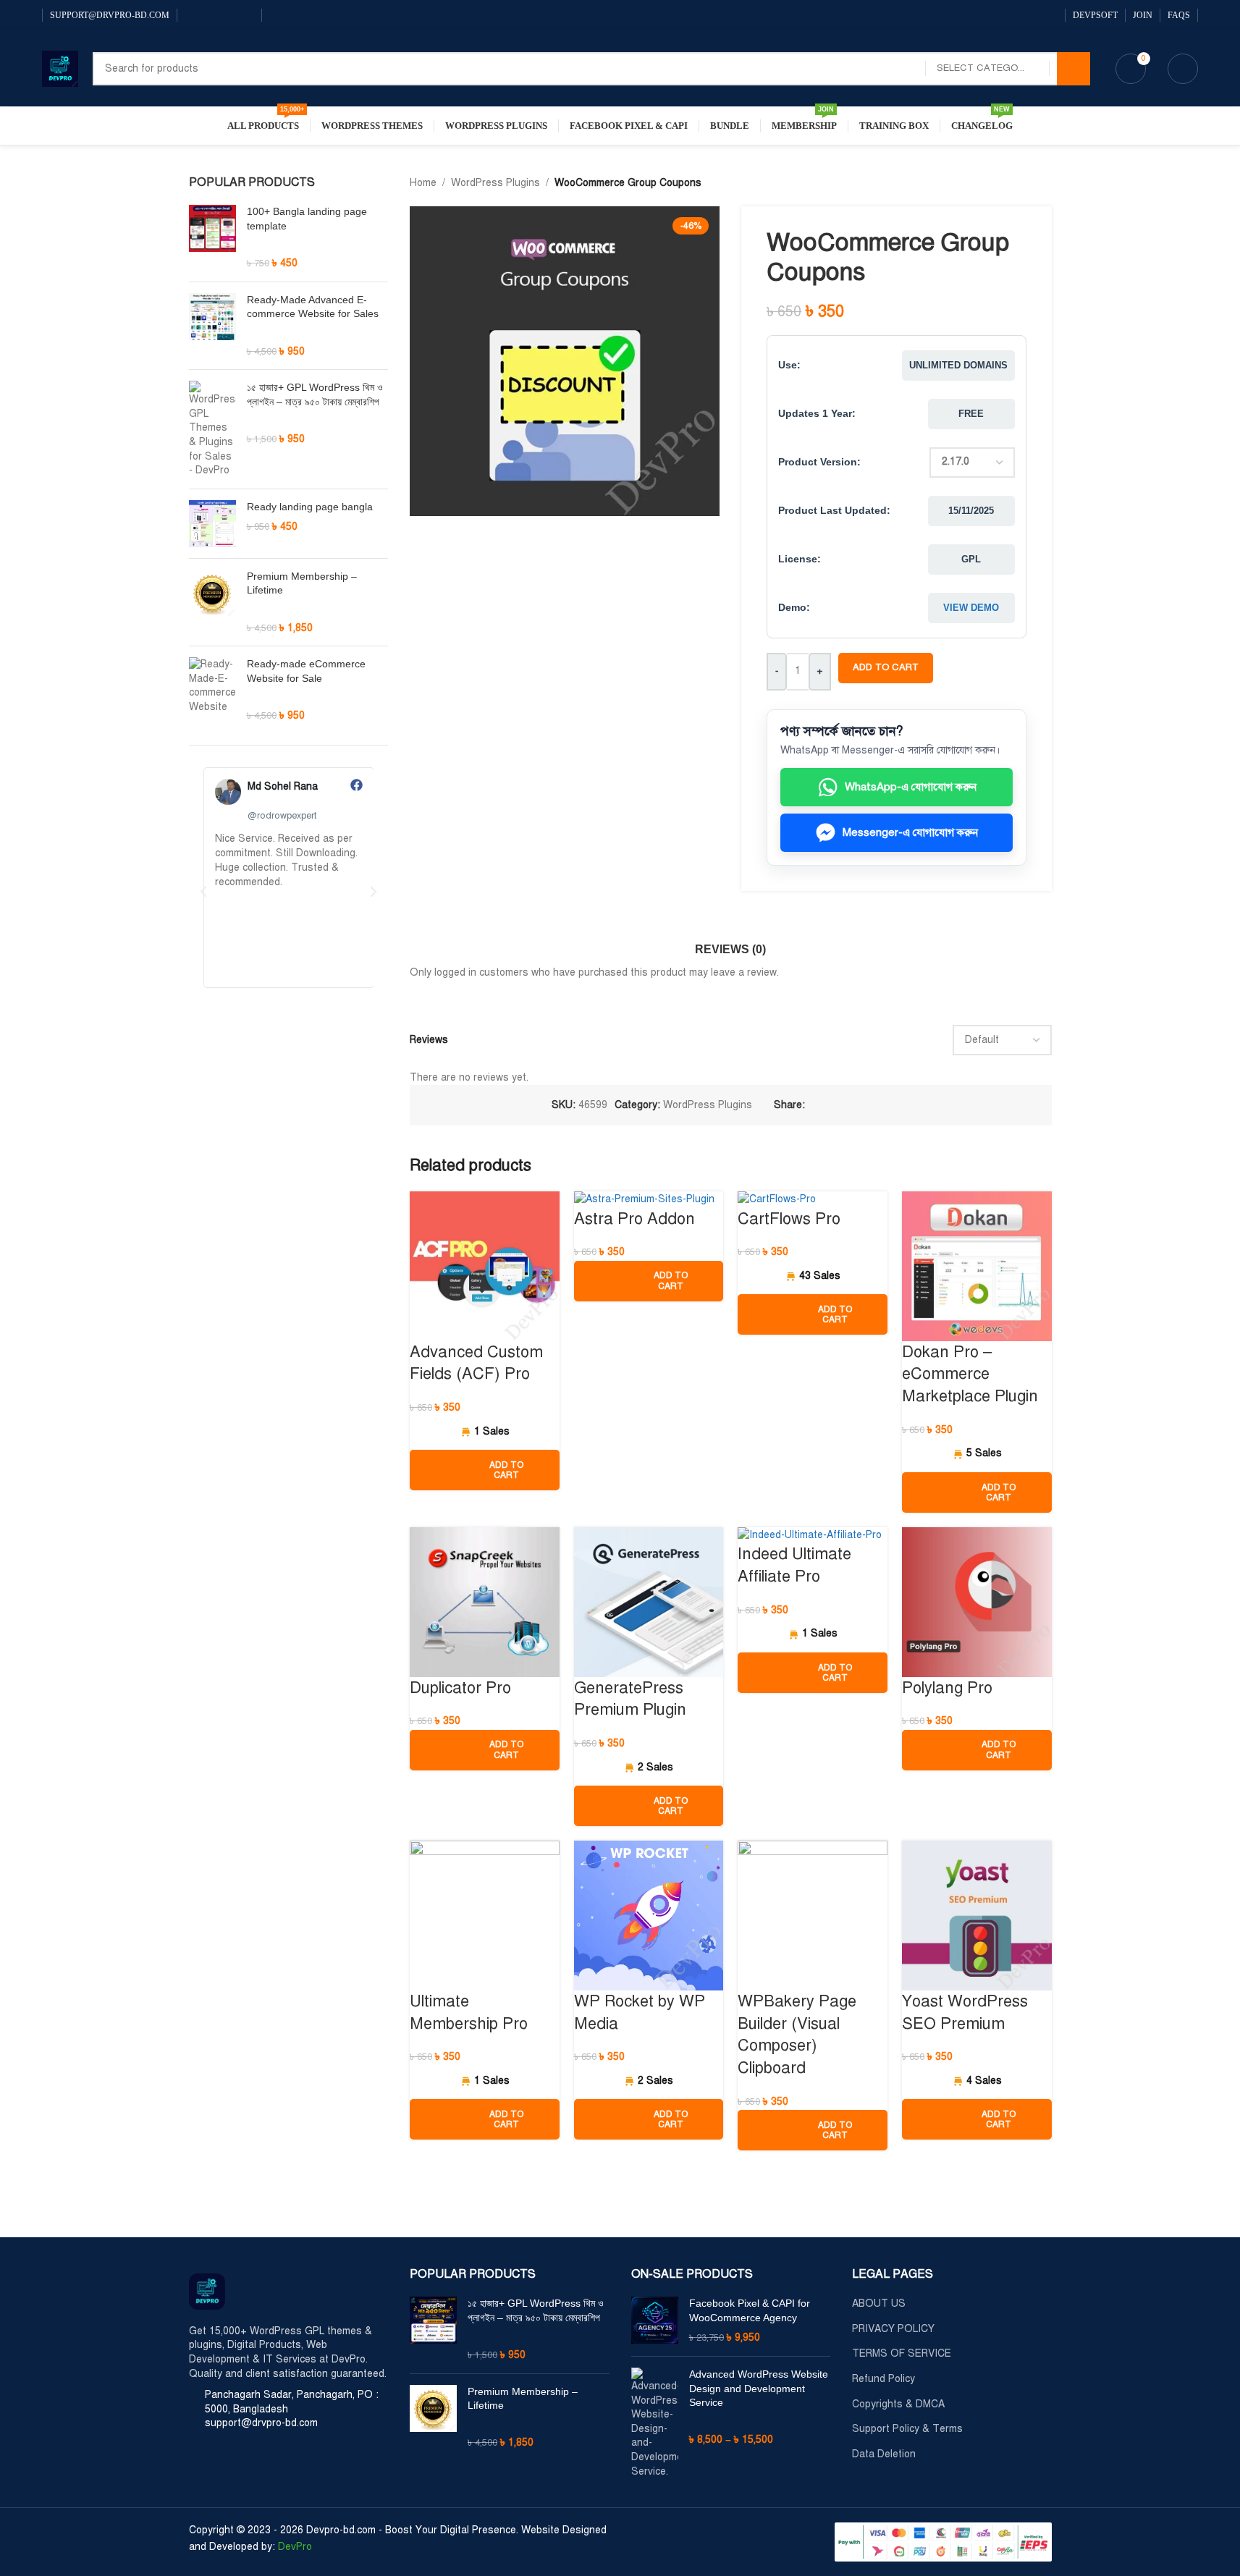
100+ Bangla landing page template (307, 219)
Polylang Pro (947, 1688)
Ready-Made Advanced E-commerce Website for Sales (313, 307)
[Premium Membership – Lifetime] (212, 602)
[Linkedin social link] (866, 1105)
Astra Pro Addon (634, 1219)
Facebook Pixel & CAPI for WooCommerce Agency (750, 2310)
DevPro (295, 2547)
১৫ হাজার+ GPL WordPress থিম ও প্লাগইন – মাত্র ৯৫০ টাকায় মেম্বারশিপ (315, 394)
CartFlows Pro (789, 1219)
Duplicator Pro (460, 1688)
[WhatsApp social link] (245, 15)
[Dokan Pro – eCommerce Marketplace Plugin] (977, 1266)
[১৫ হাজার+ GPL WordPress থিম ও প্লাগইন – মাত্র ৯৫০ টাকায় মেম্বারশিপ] (212, 429)
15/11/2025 (971, 511)
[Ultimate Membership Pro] (485, 1915)
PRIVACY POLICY (893, 2329)
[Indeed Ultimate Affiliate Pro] (810, 1535)
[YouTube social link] (228, 15)
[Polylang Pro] (977, 1601)
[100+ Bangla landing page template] (212, 237)
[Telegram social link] (901, 1105)
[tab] (730, 942)
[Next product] (1043, 183)
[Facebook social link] (193, 15)
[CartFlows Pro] (777, 1199)
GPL (971, 559)
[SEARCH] (1074, 69)
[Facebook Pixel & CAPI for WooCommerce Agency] (655, 2321)
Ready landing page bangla (310, 507)
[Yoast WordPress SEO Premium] (977, 1915)
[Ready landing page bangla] (212, 524)
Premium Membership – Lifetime (302, 583)
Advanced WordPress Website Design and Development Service (759, 2388)
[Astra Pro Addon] (644, 1199)
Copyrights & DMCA (898, 2404)
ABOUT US (879, 2303)
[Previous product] (1008, 183)
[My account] (1183, 69)
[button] (203, 892)
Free (971, 414)
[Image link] (207, 2290)
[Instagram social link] (211, 15)
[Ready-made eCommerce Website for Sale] (212, 690)
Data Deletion (884, 2454)
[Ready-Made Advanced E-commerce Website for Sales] (212, 326)
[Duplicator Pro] (485, 1601)
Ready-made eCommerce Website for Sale (306, 671)
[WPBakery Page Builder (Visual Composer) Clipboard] (813, 1915)
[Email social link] (848, 1105)
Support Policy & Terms (907, 2429)
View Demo (971, 608)
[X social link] (831, 1105)
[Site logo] (60, 68)
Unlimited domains (958, 365)
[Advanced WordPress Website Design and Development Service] (655, 2423)
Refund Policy (883, 2379)
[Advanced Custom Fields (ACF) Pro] (485, 1266)
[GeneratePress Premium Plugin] (649, 1601)
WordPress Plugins (495, 183)
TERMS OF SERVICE (902, 2353)
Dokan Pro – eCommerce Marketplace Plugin (970, 1374)
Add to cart (886, 667)
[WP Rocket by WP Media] (649, 1915)
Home (423, 183)
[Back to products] (1026, 183)
